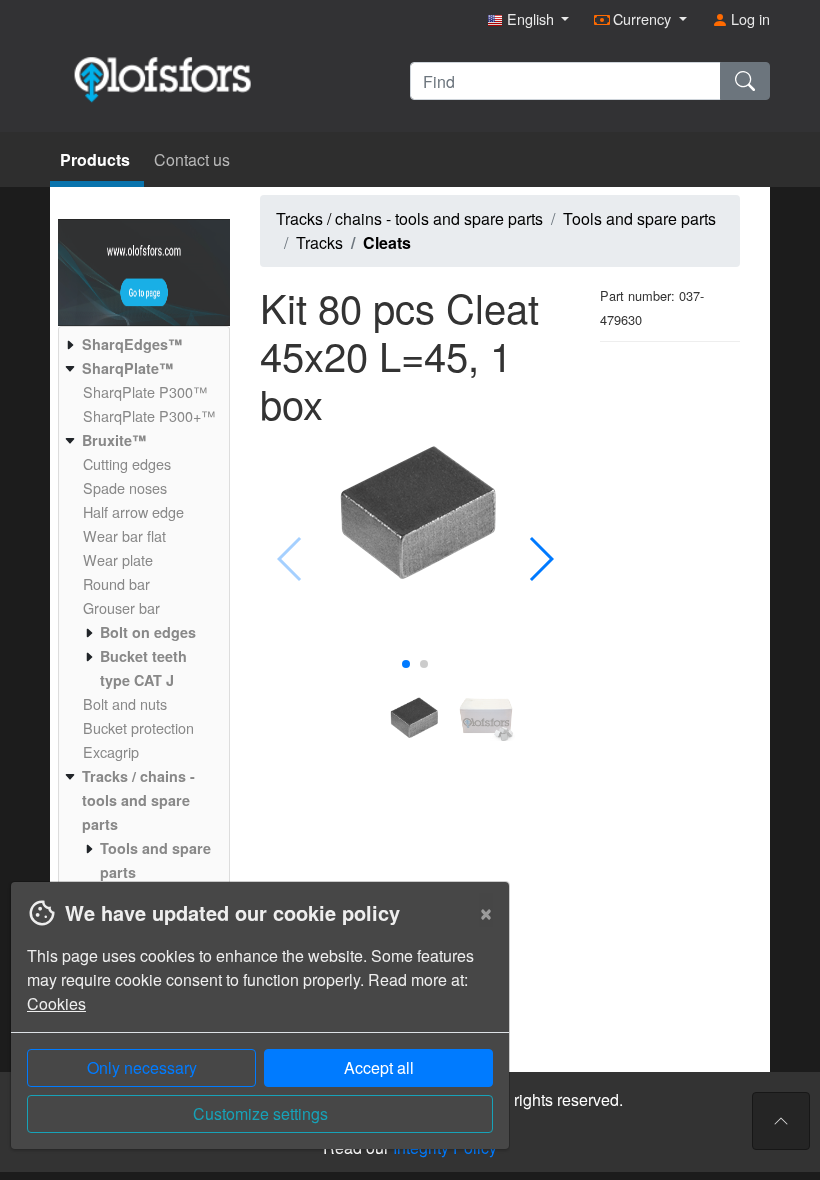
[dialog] (255, 1030)
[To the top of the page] (781, 1121)
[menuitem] (141, 344)
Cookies (56, 1003)
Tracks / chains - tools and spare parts (409, 218)
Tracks (319, 242)
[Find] (745, 81)
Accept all (379, 1067)
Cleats (387, 242)
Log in (748, 18)
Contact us (192, 159)
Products (97, 159)
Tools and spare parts (639, 218)
